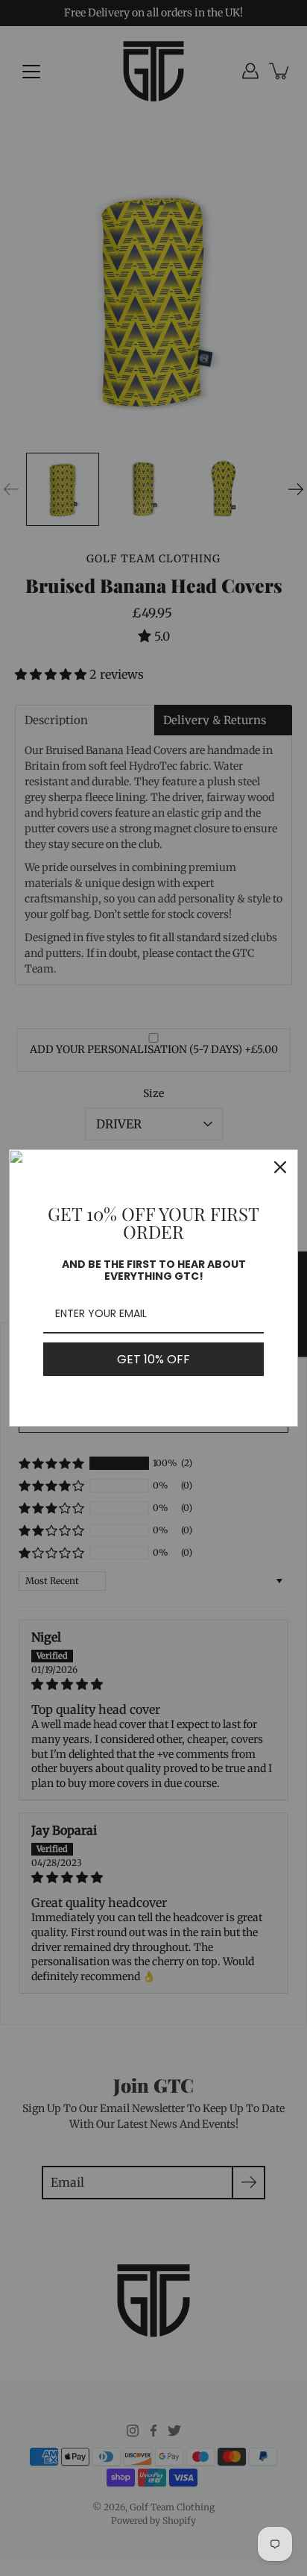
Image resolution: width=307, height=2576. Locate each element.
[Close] (280, 1167)
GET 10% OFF (153, 1359)
